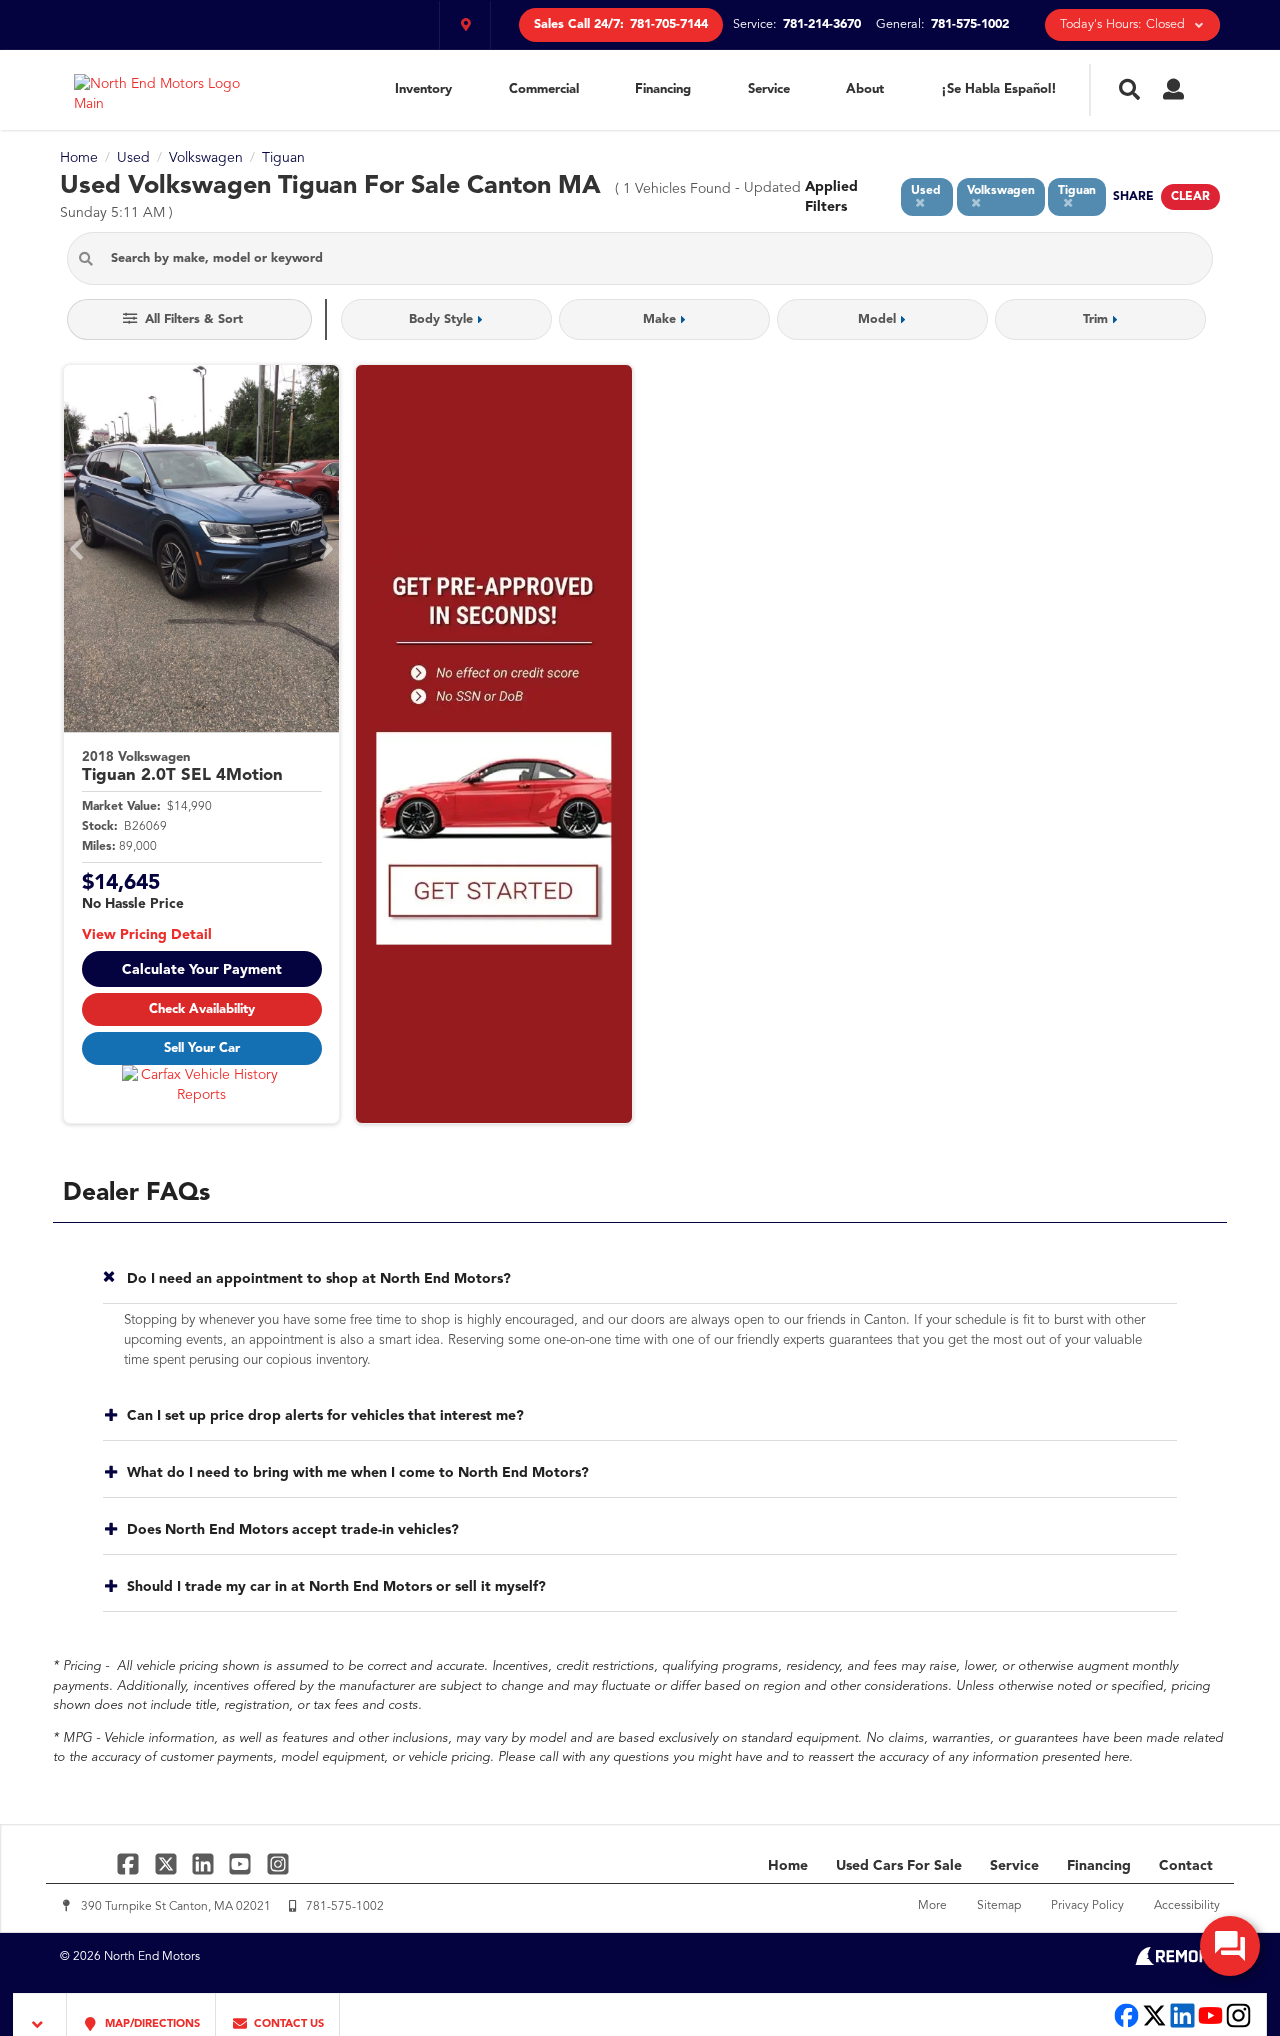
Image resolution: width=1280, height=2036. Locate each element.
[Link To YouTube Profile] (242, 1863)
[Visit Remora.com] (1177, 1961)
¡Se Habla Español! (999, 89)
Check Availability (202, 1009)
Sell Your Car (202, 1048)
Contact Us (287, 2024)
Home (788, 1866)
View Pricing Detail (147, 935)
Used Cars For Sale (899, 1866)
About (865, 89)
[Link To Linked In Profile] (205, 1863)
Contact (1186, 1866)
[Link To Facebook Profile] (130, 1863)
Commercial (544, 89)
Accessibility (1187, 1906)
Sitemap (999, 1906)
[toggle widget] (1230, 1946)
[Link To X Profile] (167, 1863)
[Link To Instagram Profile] (278, 1863)
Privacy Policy (1087, 1906)
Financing (663, 89)
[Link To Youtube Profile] (1210, 2025)
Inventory (423, 89)
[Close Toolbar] (40, 2014)
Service (769, 89)
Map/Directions (151, 2024)
